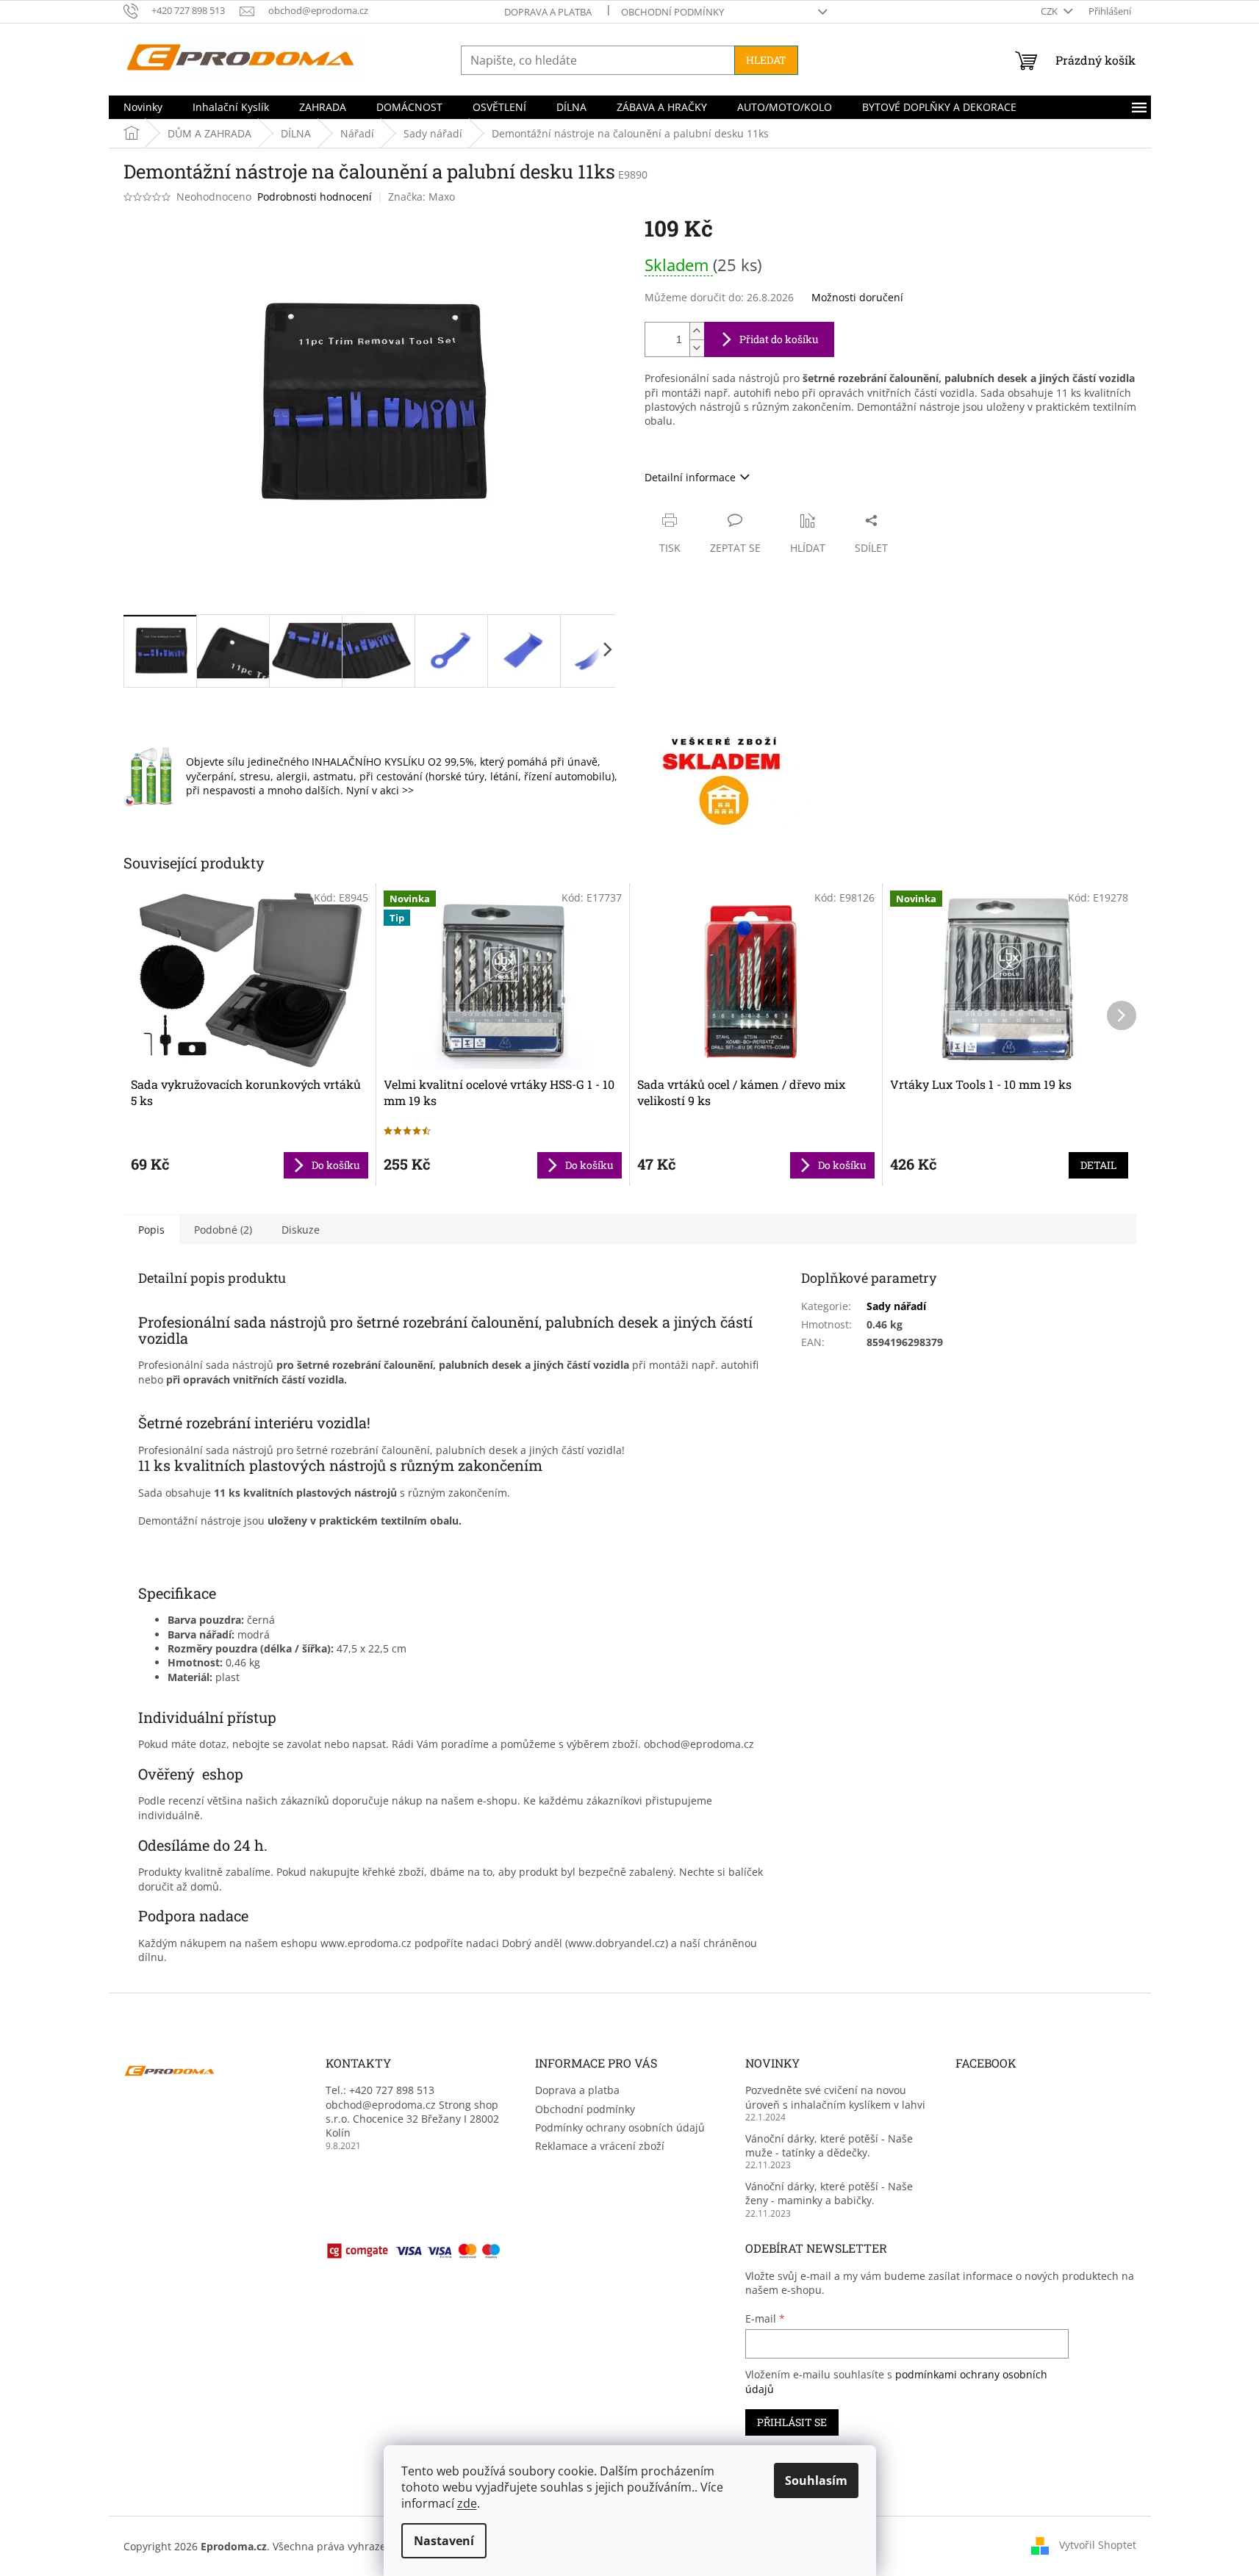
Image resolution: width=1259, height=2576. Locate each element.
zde (467, 2503)
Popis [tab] (151, 1230)
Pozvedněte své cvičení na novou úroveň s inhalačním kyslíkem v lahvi (835, 2097)
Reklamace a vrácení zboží (600, 2146)
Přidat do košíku (779, 339)
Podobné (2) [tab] (223, 1230)
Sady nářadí (896, 1306)
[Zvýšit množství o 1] (697, 331)
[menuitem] (143, 107)
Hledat (766, 60)
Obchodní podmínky (672, 12)
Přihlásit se (792, 2422)
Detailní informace (690, 477)
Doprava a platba (548, 12)
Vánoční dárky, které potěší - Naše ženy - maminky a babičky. (829, 2193)
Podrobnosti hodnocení (315, 197)
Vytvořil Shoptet (1098, 2545)
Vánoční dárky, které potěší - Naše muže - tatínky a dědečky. (829, 2145)
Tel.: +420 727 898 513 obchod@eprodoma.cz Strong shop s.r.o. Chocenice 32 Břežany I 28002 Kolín (412, 2111)
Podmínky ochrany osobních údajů (620, 2127)
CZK (1050, 11)
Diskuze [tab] (301, 1230)
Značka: (422, 197)
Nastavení (444, 2541)
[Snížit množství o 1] (697, 348)
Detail (1098, 1165)
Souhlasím (816, 2480)
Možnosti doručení (857, 297)
